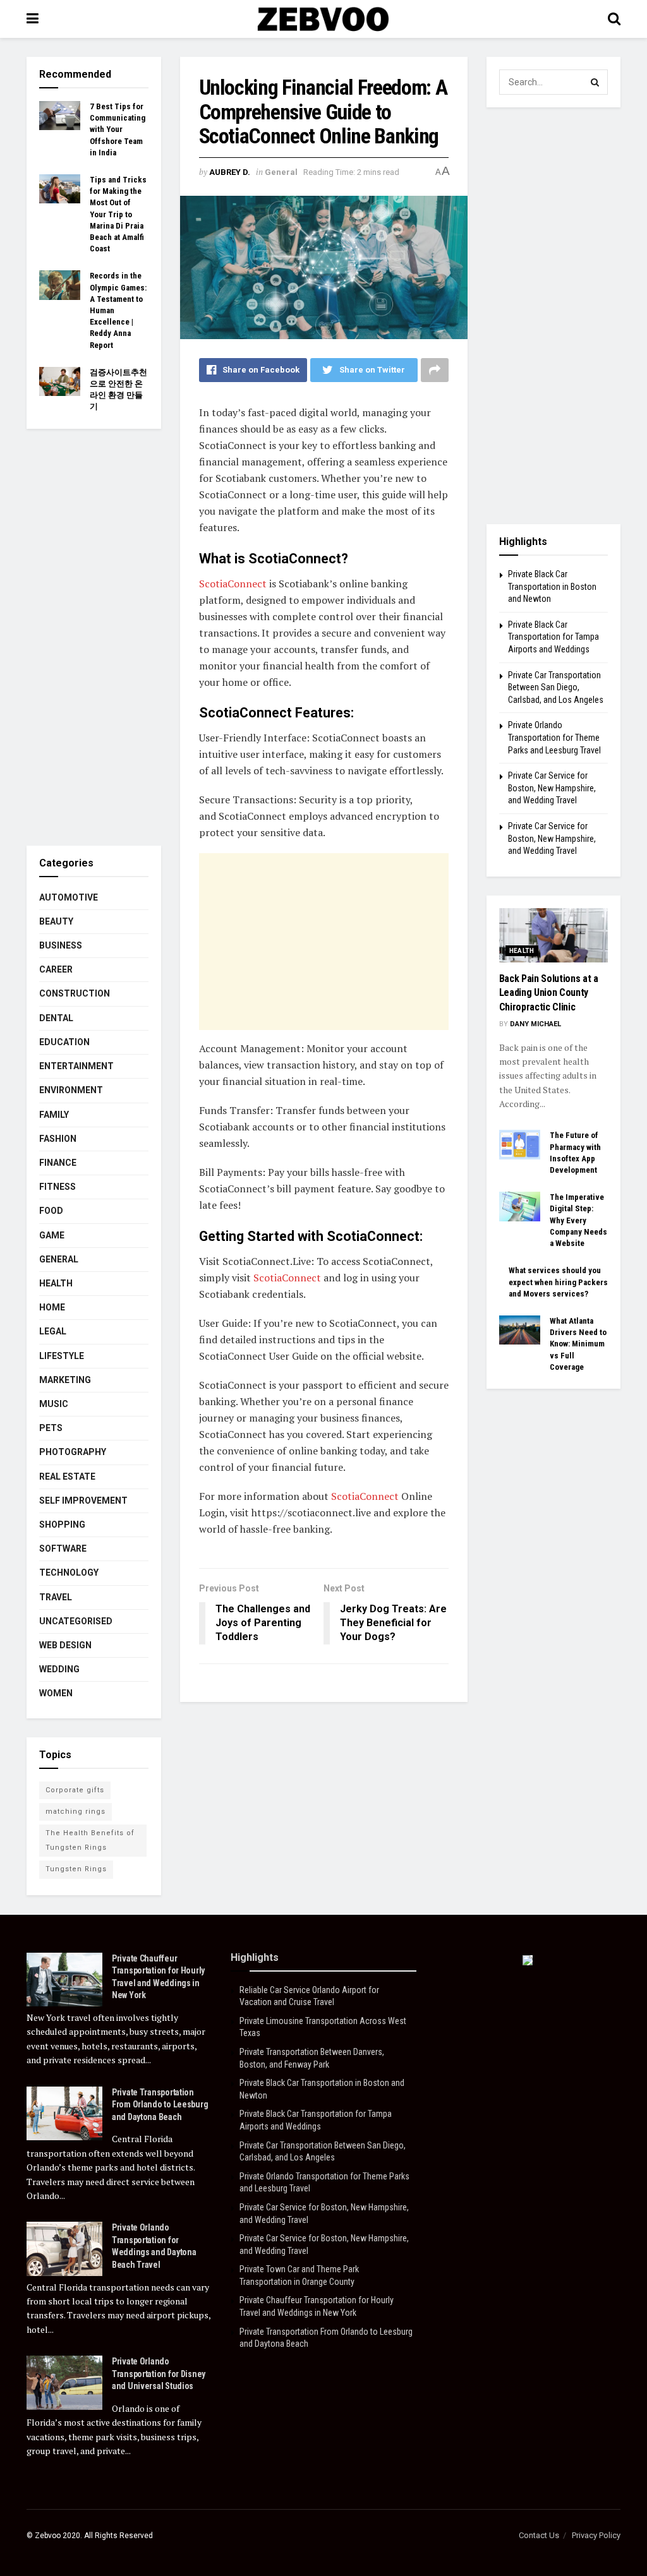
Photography (73, 1452)
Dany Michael (535, 1024)
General (281, 172)
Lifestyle (62, 1356)
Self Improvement (83, 1501)
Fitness (57, 1187)
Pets (51, 1428)
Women (56, 1693)
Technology (69, 1573)
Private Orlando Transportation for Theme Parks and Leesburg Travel (554, 737)
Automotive (69, 897)
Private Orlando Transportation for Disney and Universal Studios (159, 2374)
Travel (56, 1597)
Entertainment (76, 1066)
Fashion (58, 1139)
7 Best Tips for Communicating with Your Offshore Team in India (118, 129)
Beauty (56, 921)
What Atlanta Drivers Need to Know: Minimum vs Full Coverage (578, 1344)
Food (51, 1211)
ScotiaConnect (233, 584)
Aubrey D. (230, 172)
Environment (71, 1090)
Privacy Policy (596, 2535)
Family (54, 1115)
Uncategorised (76, 1621)
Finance (58, 1163)
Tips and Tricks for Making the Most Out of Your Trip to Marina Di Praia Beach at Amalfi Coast (118, 214)
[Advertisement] (324, 942)
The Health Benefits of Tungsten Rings (90, 1840)
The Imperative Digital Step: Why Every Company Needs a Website (578, 1220)
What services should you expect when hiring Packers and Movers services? (558, 1282)
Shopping (62, 1525)
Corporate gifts (75, 1790)
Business (61, 945)
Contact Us (539, 2535)
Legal (53, 1331)
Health (56, 1283)
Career (56, 969)
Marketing (65, 1380)
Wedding (59, 1669)
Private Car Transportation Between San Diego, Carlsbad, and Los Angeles (556, 687)
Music (54, 1404)
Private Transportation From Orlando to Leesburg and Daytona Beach (160, 2105)
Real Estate (67, 1477)
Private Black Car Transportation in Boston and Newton (552, 586)
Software (63, 1549)
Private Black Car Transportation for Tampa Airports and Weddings (553, 637)
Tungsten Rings (76, 1869)
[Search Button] (595, 82)
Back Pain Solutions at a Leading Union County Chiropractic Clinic (549, 993)
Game (52, 1235)
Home (52, 1307)
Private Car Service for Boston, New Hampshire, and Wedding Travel (552, 788)
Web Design (65, 1645)
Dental (56, 1018)
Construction (75, 993)
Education (64, 1042)
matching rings (76, 1812)
